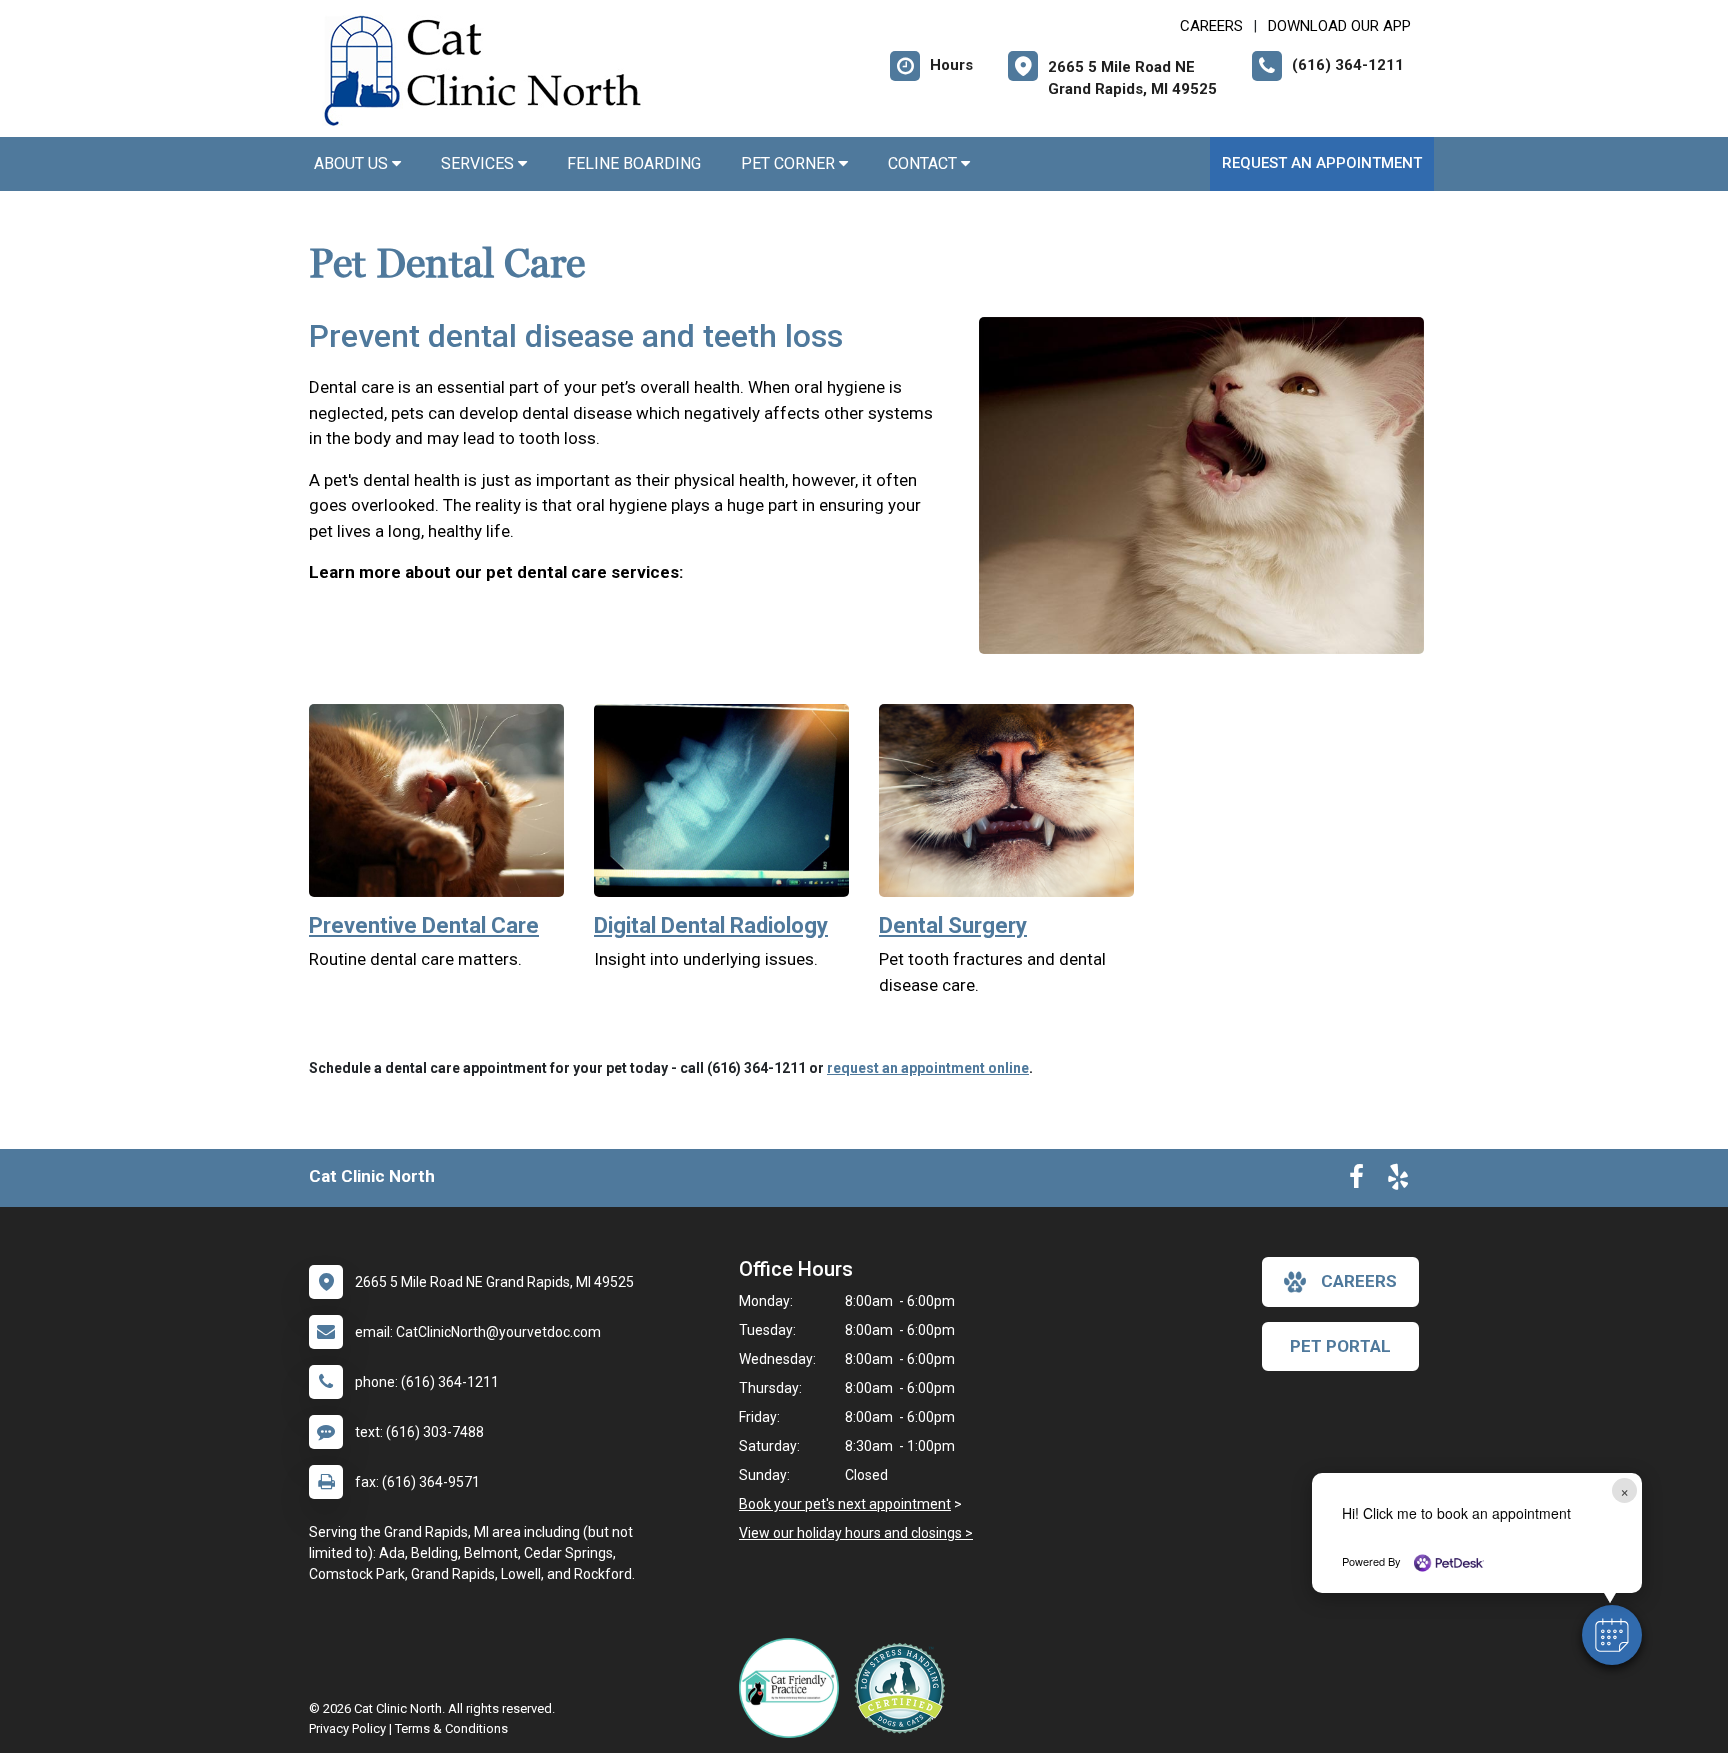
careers (1359, 1281)
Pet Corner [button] (790, 163)
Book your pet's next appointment (845, 1504)
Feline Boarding (634, 163)
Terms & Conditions (451, 1728)
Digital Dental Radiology (711, 925)
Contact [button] (924, 163)
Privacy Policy (347, 1728)
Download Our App (1339, 26)
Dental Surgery (953, 925)
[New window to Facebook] (1356, 1181)
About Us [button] (353, 163)
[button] (1612, 1635)
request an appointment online (928, 1068)
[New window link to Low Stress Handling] (904, 1688)
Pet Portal (1340, 1346)
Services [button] (479, 163)
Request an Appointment (1322, 163)
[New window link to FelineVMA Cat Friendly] (794, 1688)
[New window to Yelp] (1398, 1181)
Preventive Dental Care (424, 925)
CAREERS (1211, 26)
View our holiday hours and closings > (856, 1533)
